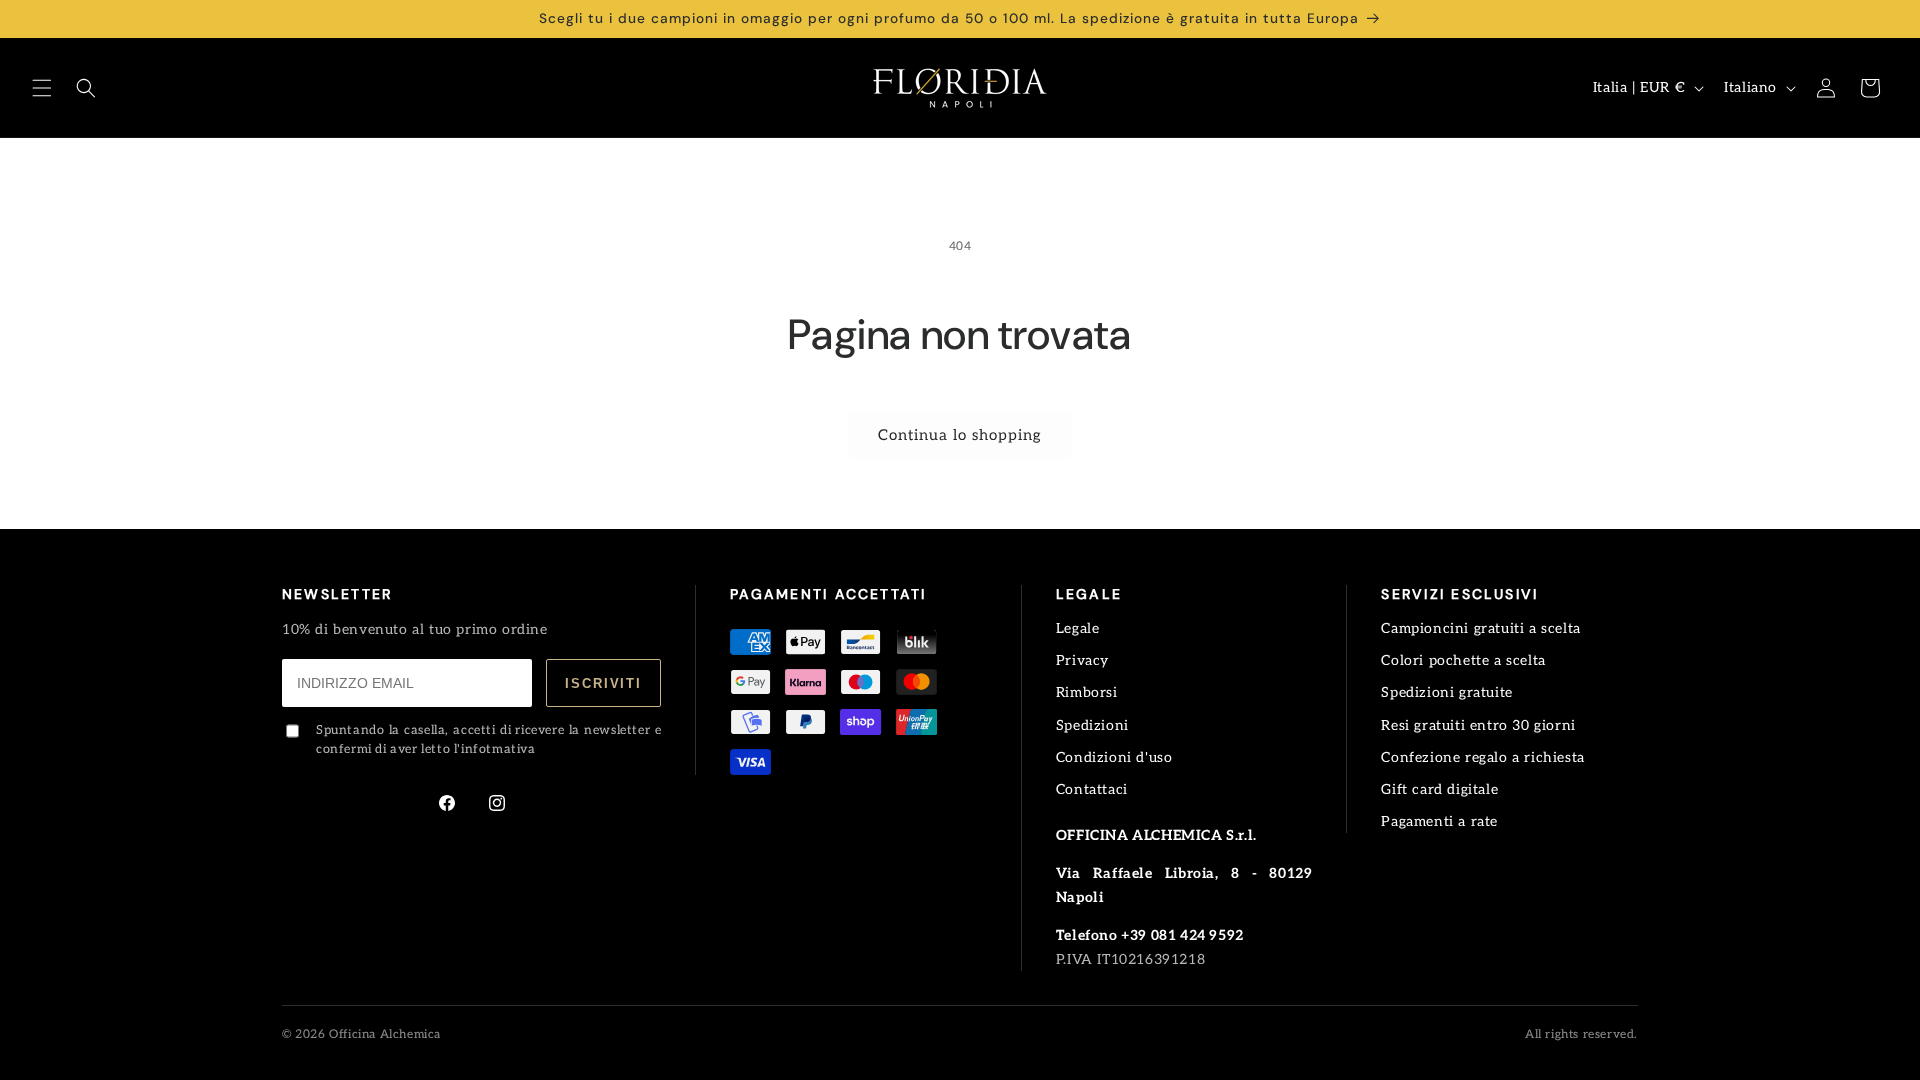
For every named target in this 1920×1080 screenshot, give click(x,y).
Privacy (1082, 660)
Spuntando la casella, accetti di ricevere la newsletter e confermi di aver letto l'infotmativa (488, 740)
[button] (42, 88)
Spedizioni (1092, 725)
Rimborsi (1087, 692)
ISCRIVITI (603, 683)
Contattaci (1092, 789)
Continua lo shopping (960, 435)
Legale (1078, 628)
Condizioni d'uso (1114, 757)
